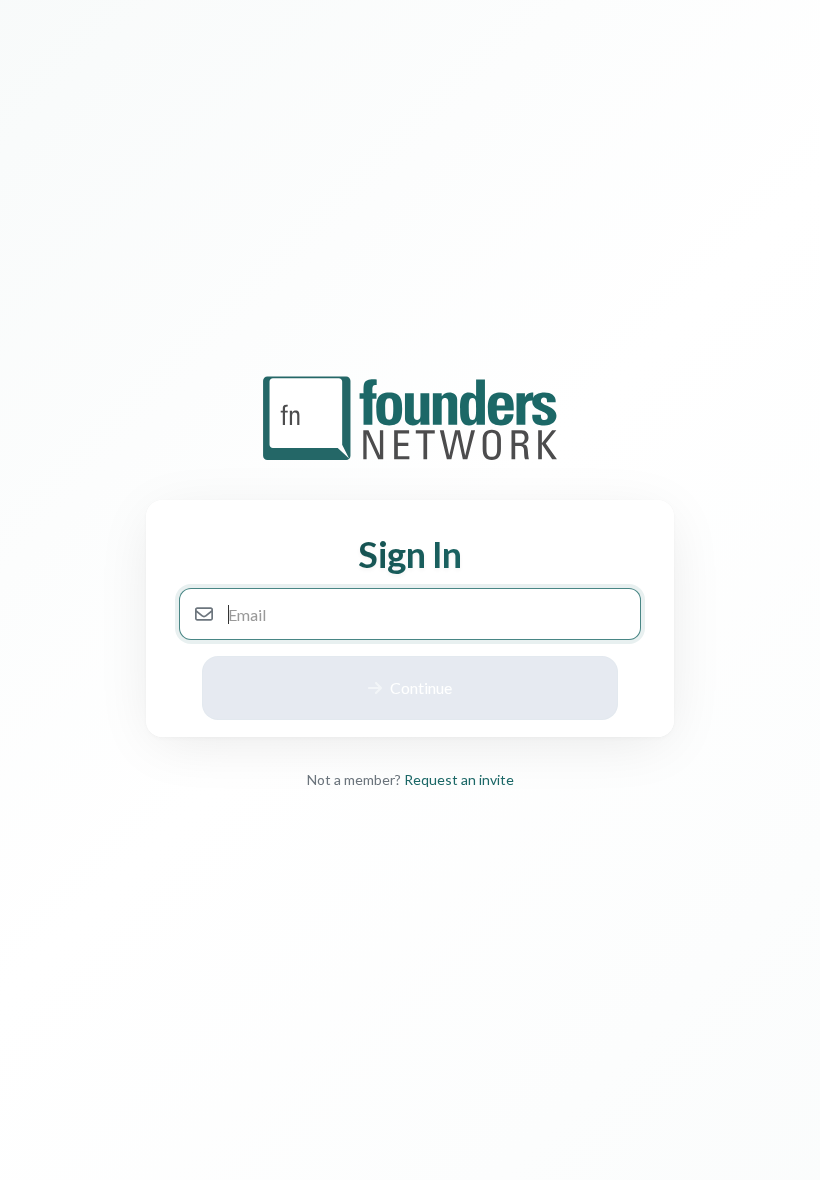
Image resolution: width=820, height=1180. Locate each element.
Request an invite (459, 779)
